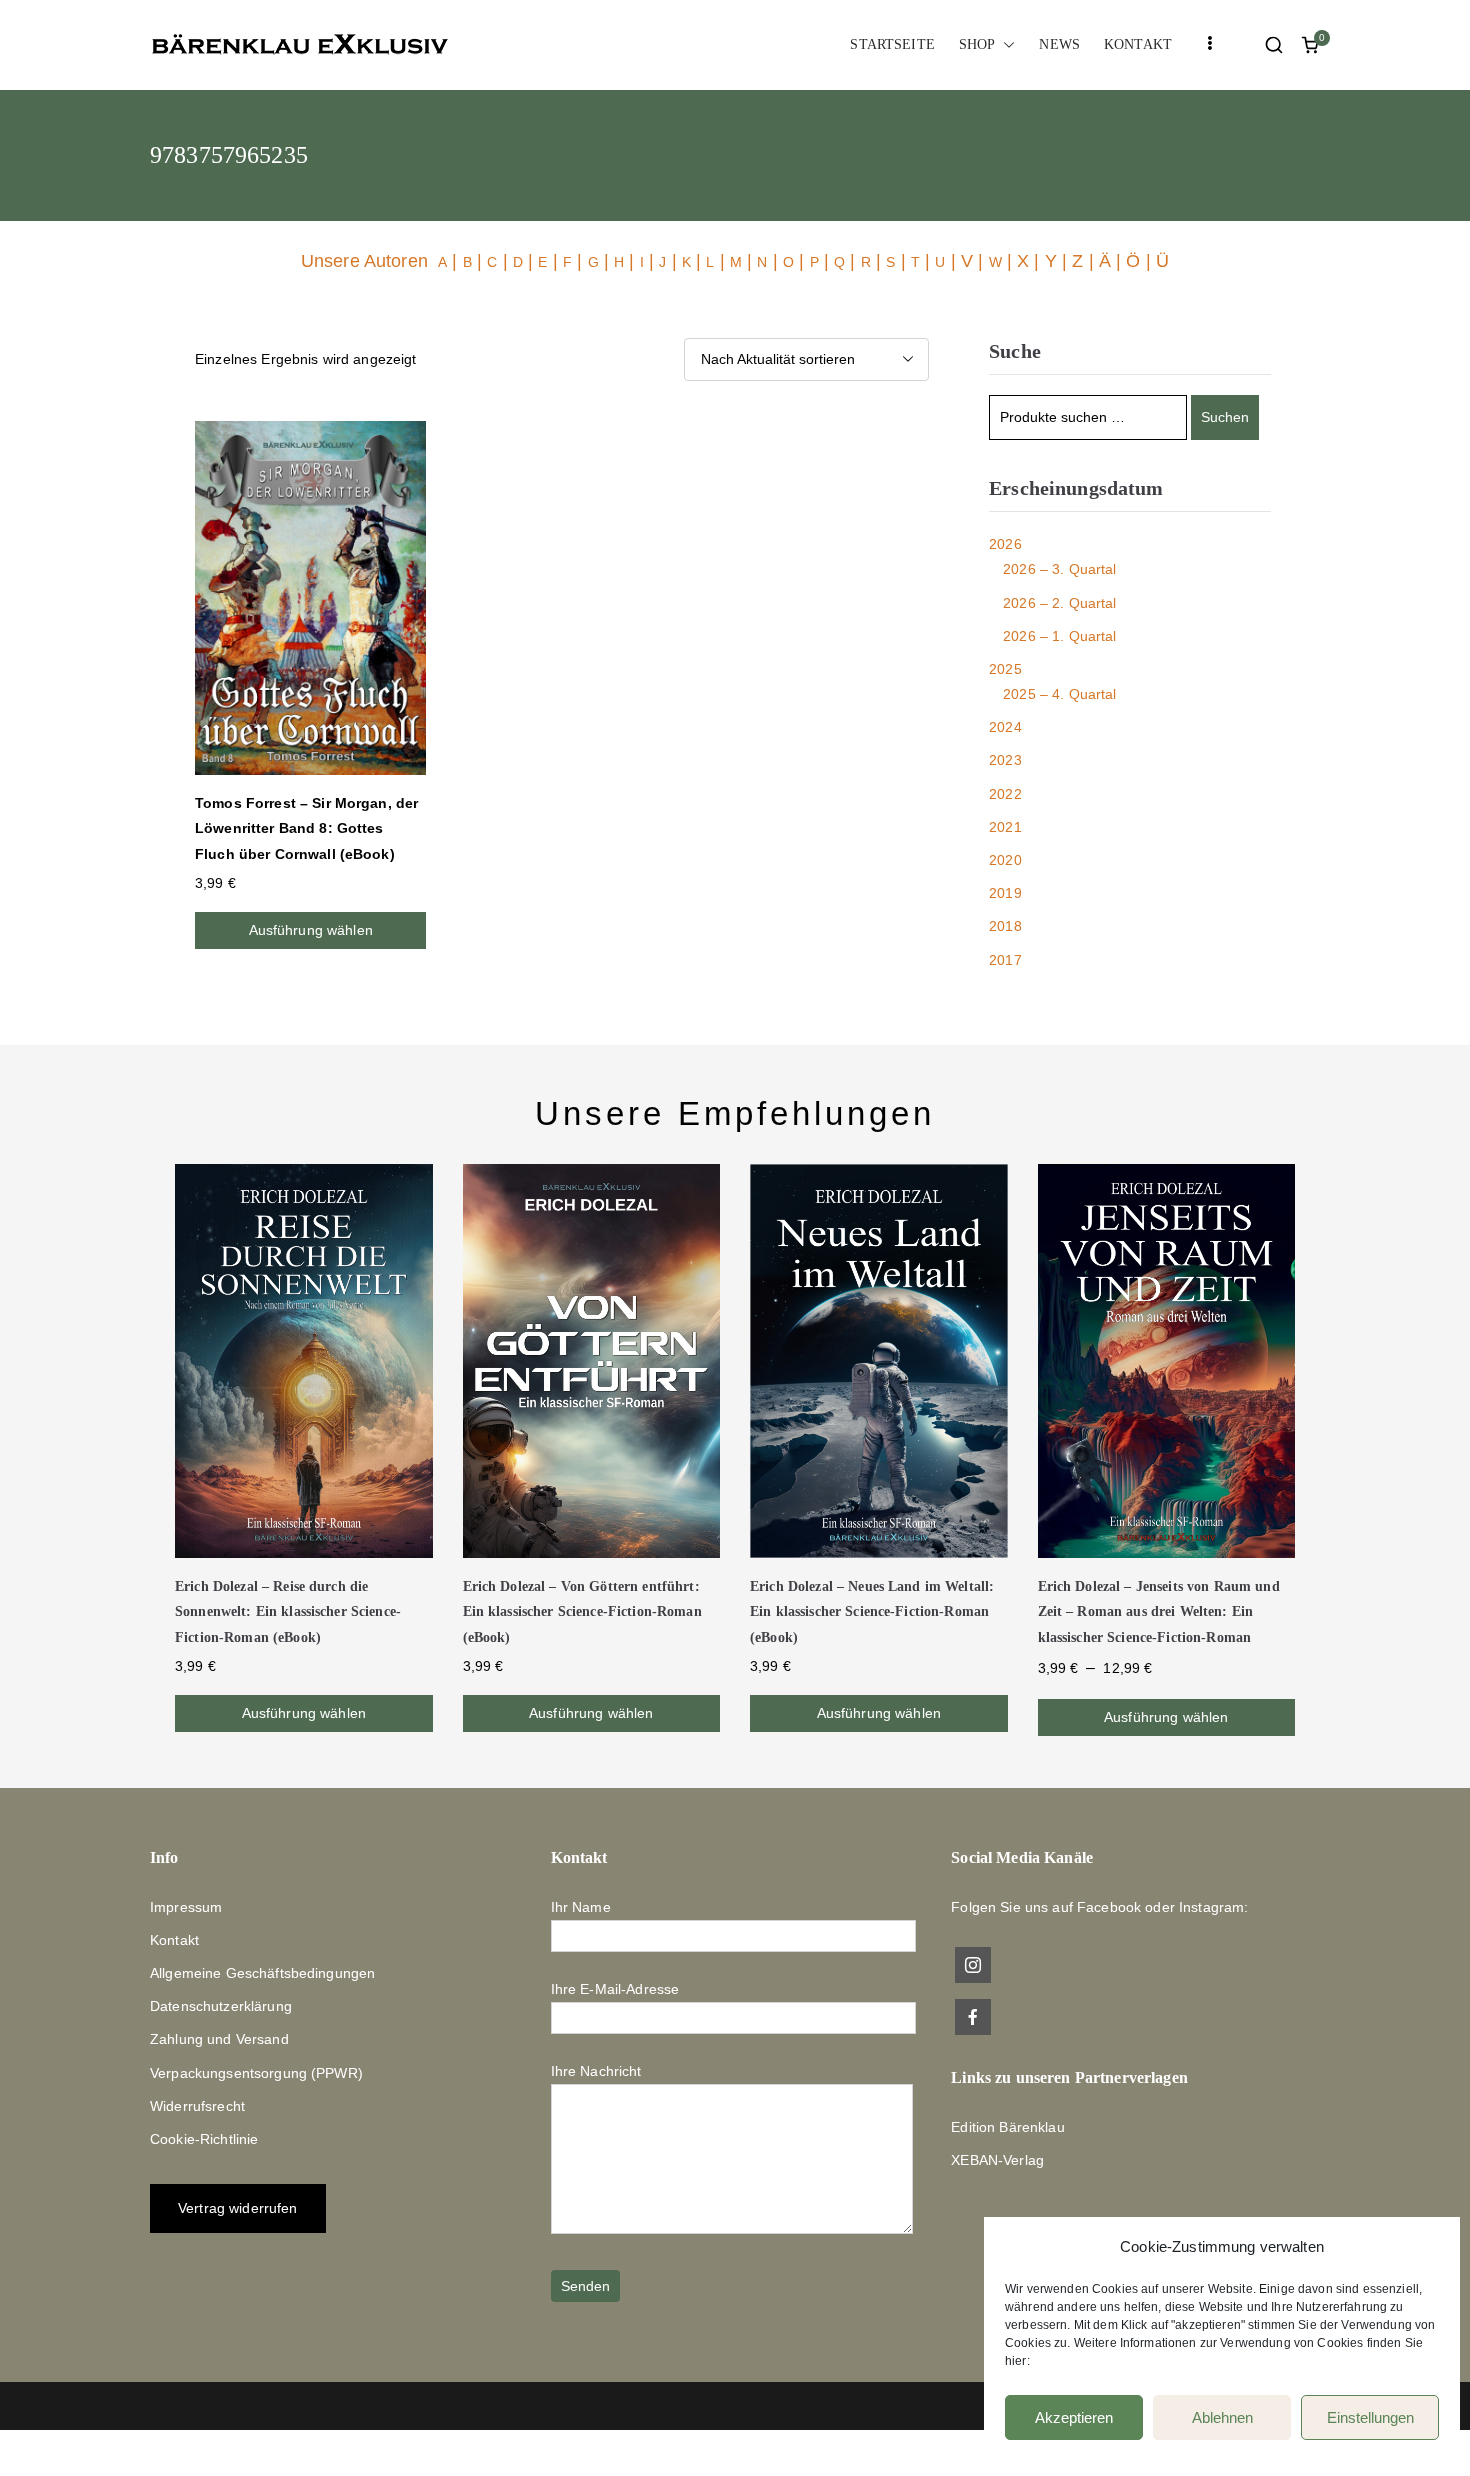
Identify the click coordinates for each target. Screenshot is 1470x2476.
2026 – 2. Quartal (1059, 603)
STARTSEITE (892, 44)
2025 (1005, 669)
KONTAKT (1138, 44)
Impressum (186, 1907)
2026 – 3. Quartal (1059, 569)
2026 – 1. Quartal (1059, 636)
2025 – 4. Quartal (1059, 694)
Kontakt (174, 1940)
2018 (1005, 926)
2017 (1005, 960)
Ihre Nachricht (596, 2071)
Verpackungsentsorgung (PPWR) (256, 2073)
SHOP (977, 44)
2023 (1005, 760)
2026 (1005, 544)
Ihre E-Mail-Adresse (615, 1989)
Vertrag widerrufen (238, 2208)
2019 (1005, 893)
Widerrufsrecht (197, 2106)
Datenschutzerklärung (221, 2006)
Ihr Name (581, 1907)
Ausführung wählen (311, 930)
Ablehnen (1222, 2417)
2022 (1005, 794)
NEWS (1059, 44)
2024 (1005, 727)
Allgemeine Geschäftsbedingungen (262, 1973)
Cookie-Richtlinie (204, 2139)
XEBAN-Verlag (997, 2160)
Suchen (1225, 417)
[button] (1005, 44)
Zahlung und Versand (219, 2039)
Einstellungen (1370, 2417)
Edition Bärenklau (1007, 2127)
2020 (1005, 860)
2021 (1005, 827)
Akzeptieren (1074, 2417)
